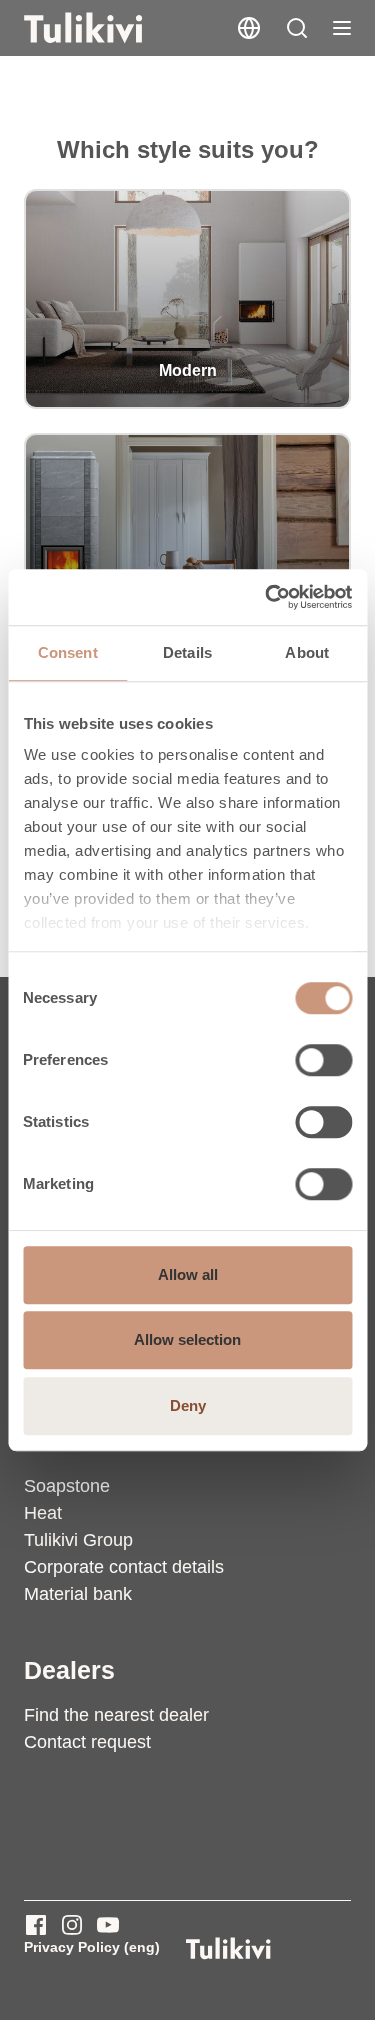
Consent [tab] (68, 652)
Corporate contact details (124, 1567)
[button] (297, 28)
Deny (188, 1405)
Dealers (69, 1670)
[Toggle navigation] (342, 28)
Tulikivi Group (78, 1540)
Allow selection (187, 1339)
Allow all (188, 1274)
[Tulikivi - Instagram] (72, 1925)
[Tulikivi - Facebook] (36, 1925)
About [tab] (307, 652)
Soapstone (67, 1486)
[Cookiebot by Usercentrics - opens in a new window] (267, 597)
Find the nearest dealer (116, 1715)
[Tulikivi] (109, 28)
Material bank (78, 1594)
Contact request (87, 1742)
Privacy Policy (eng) (92, 1947)
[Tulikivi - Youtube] (108, 1925)
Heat (43, 1513)
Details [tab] (187, 652)
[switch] (323, 1060)
